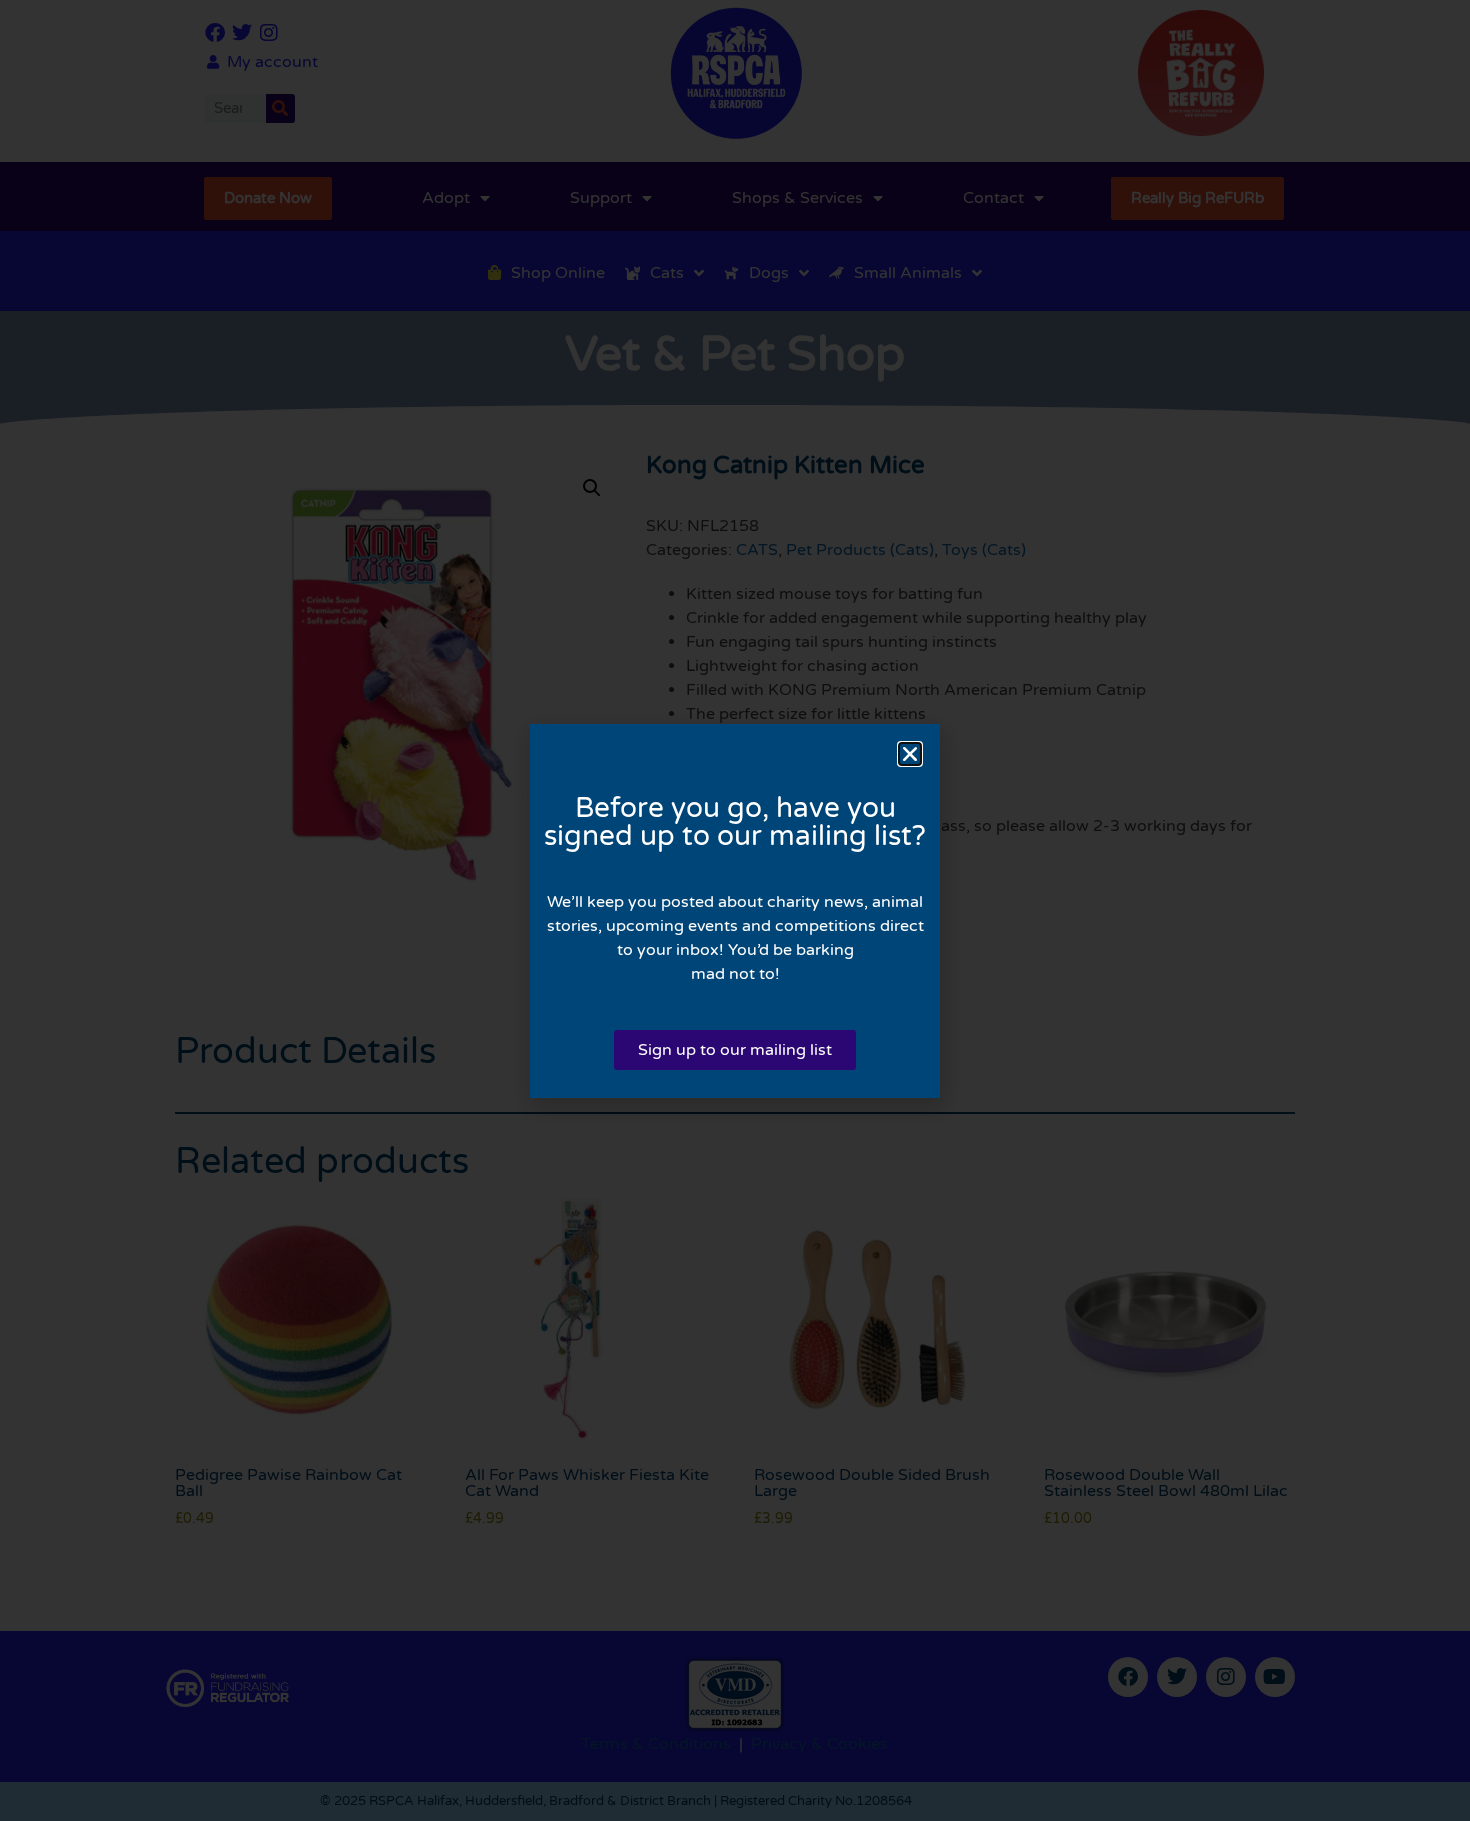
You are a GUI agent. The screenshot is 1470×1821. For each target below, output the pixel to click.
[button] (910, 754)
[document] (735, 910)
